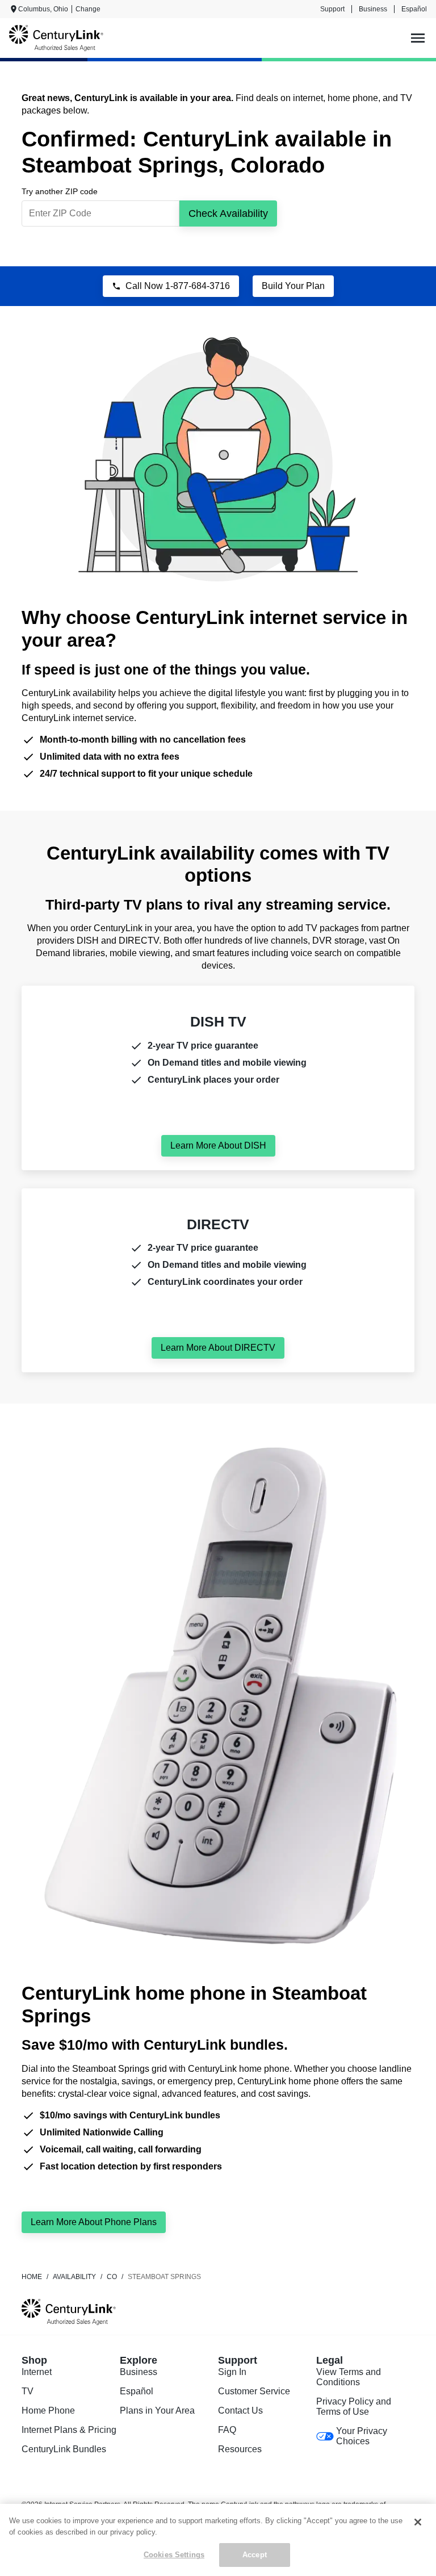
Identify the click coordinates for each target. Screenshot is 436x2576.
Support (332, 9)
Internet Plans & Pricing (69, 2430)
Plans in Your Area (157, 2410)
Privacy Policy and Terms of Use (354, 2407)
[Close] (418, 2522)
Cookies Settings (174, 2555)
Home (32, 2277)
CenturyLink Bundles (64, 2449)
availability (74, 2277)
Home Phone (48, 2410)
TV (28, 2391)
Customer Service (254, 2391)
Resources (240, 2449)
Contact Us (240, 2410)
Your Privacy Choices (362, 2436)
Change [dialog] (88, 9)
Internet (37, 2372)
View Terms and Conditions (349, 2377)
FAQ (227, 2430)
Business (373, 9)
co (112, 2277)
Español (414, 9)
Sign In (232, 2372)
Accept (255, 2555)
